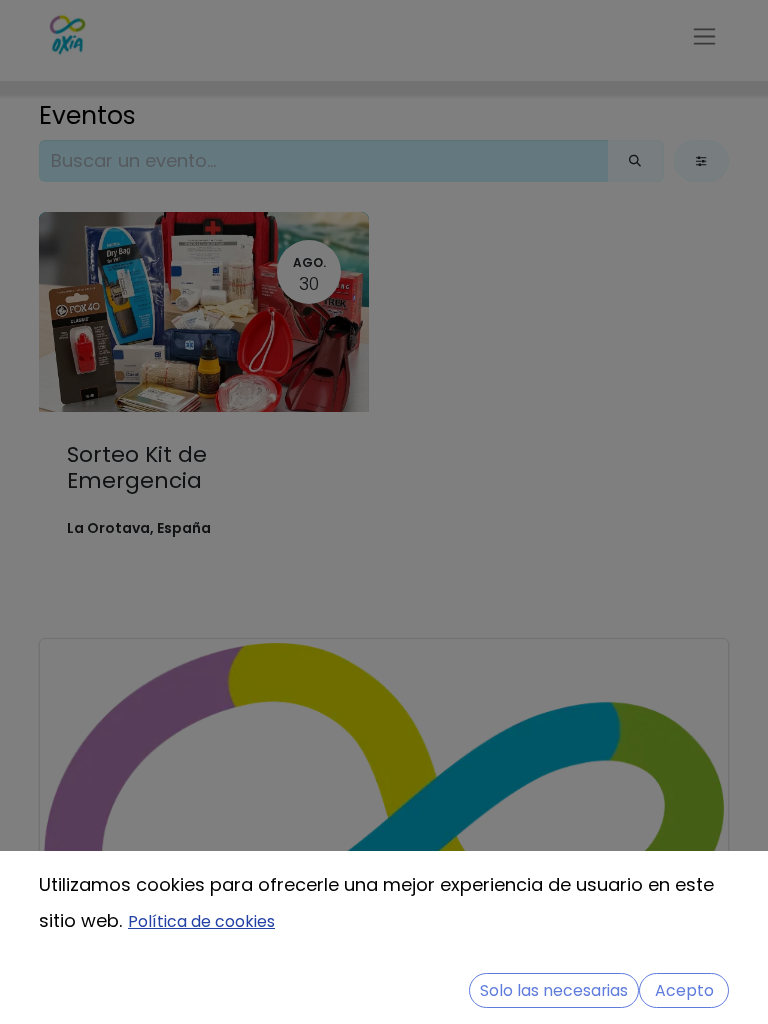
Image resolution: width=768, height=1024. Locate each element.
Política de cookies (201, 921)
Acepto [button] (684, 990)
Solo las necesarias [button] (554, 990)
